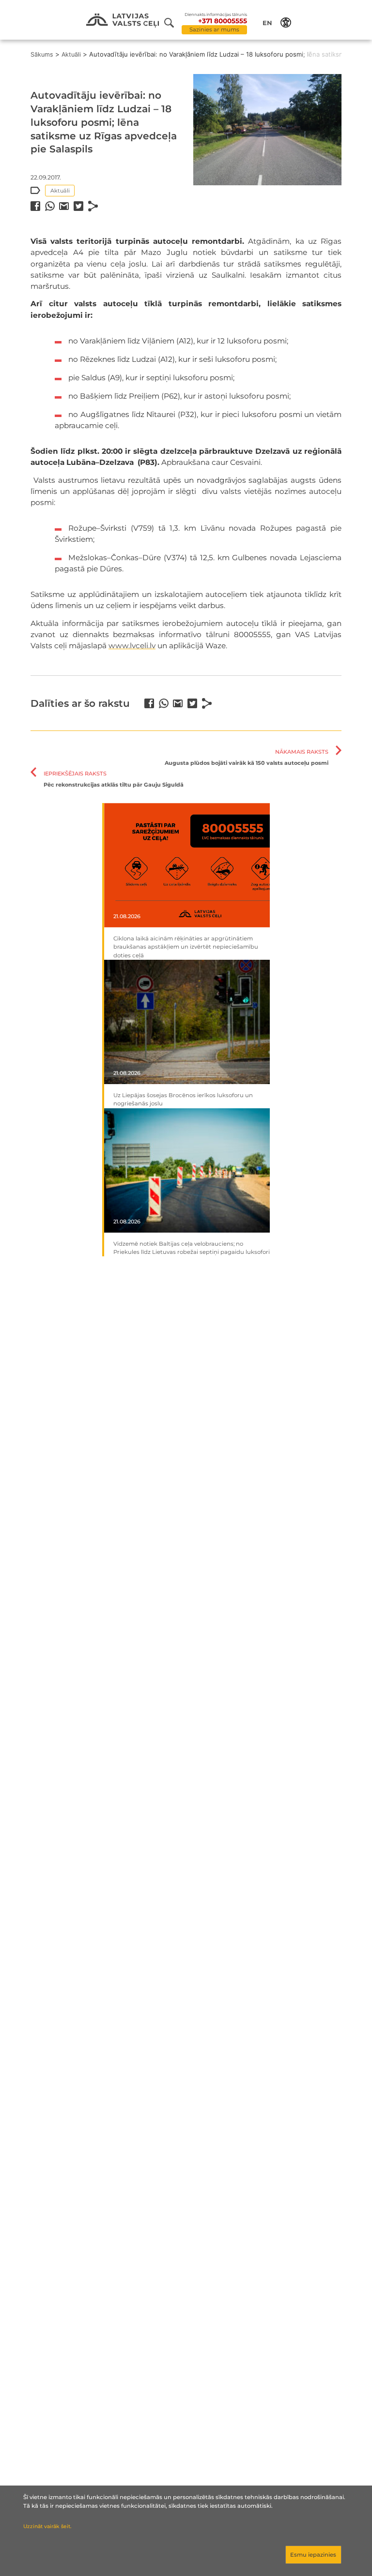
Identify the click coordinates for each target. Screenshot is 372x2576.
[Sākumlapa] (123, 21)
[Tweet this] (78, 206)
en (267, 23)
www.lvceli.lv (132, 646)
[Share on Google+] (64, 206)
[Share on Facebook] (35, 206)
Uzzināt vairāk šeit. (47, 2526)
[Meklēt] (173, 23)
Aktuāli (71, 54)
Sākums (42, 54)
